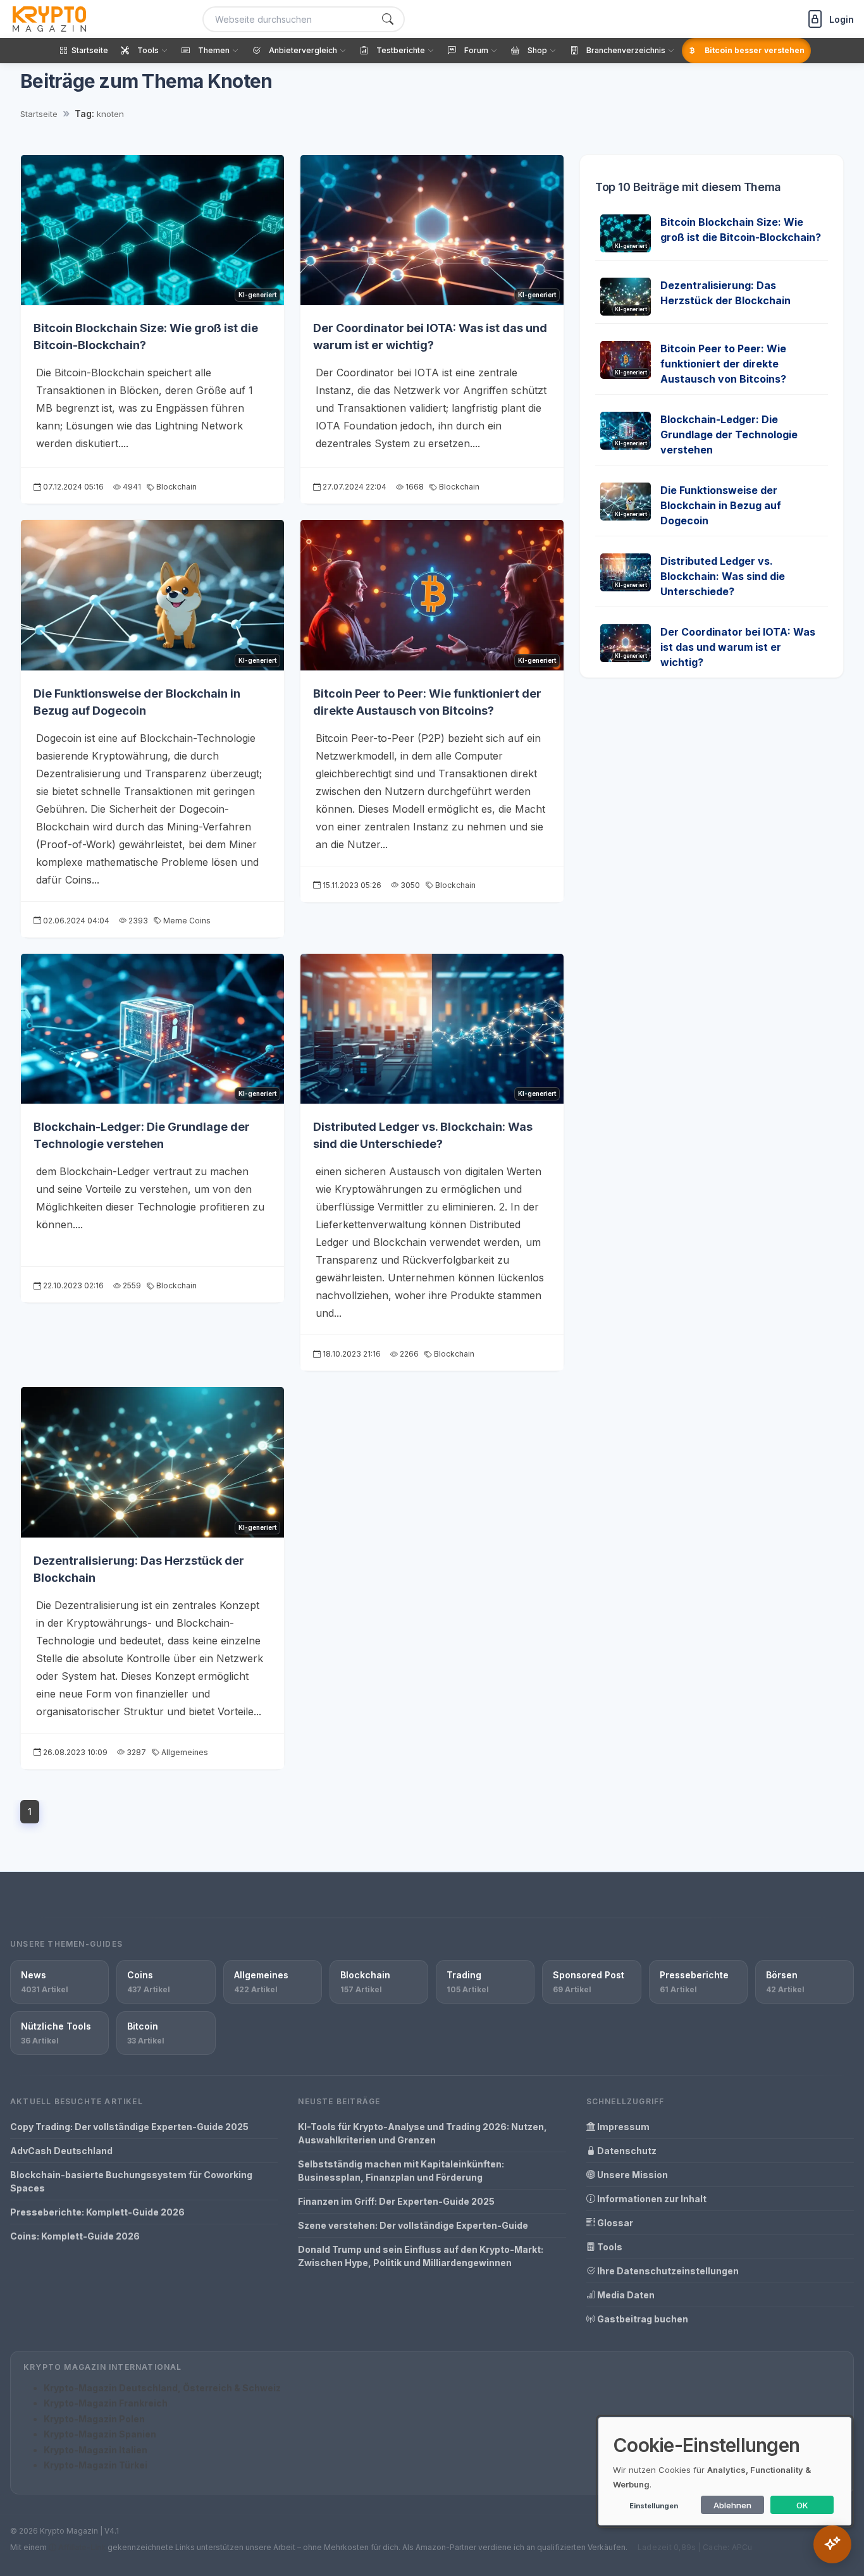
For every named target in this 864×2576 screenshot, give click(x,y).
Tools (609, 2247)
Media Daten (625, 2295)
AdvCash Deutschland (61, 2151)
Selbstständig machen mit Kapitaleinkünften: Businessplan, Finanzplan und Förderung (401, 2171)
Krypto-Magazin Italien (96, 2450)
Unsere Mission (632, 2175)
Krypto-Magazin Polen (94, 2419)
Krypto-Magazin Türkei (96, 2465)
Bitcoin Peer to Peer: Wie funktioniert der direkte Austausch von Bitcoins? (723, 364)
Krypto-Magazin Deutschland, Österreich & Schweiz (162, 2388)
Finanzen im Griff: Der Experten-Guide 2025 (396, 2201)
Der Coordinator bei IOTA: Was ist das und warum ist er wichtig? (738, 647)
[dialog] (725, 2471)
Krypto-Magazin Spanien (100, 2434)
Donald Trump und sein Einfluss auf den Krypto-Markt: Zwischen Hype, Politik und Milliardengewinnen (421, 2256)
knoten (110, 114)
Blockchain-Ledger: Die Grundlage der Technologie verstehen (729, 434)
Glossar (614, 2223)
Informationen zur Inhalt (651, 2199)
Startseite (39, 114)
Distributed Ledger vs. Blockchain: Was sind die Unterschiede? (723, 576)
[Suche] (388, 19)
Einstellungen (654, 2506)
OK (802, 2505)
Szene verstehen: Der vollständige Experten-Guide (413, 2225)
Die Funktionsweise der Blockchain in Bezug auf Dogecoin (721, 505)
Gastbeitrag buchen (642, 2319)
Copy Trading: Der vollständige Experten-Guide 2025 (129, 2127)
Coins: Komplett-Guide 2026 (75, 2236)
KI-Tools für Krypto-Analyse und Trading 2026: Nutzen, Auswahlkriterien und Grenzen (423, 2133)
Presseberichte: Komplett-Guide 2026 (97, 2212)
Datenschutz (626, 2151)
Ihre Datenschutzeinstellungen (667, 2271)
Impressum (622, 2127)
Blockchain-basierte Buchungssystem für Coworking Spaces (131, 2181)
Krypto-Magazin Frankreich (106, 2403)
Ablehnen (732, 2505)
